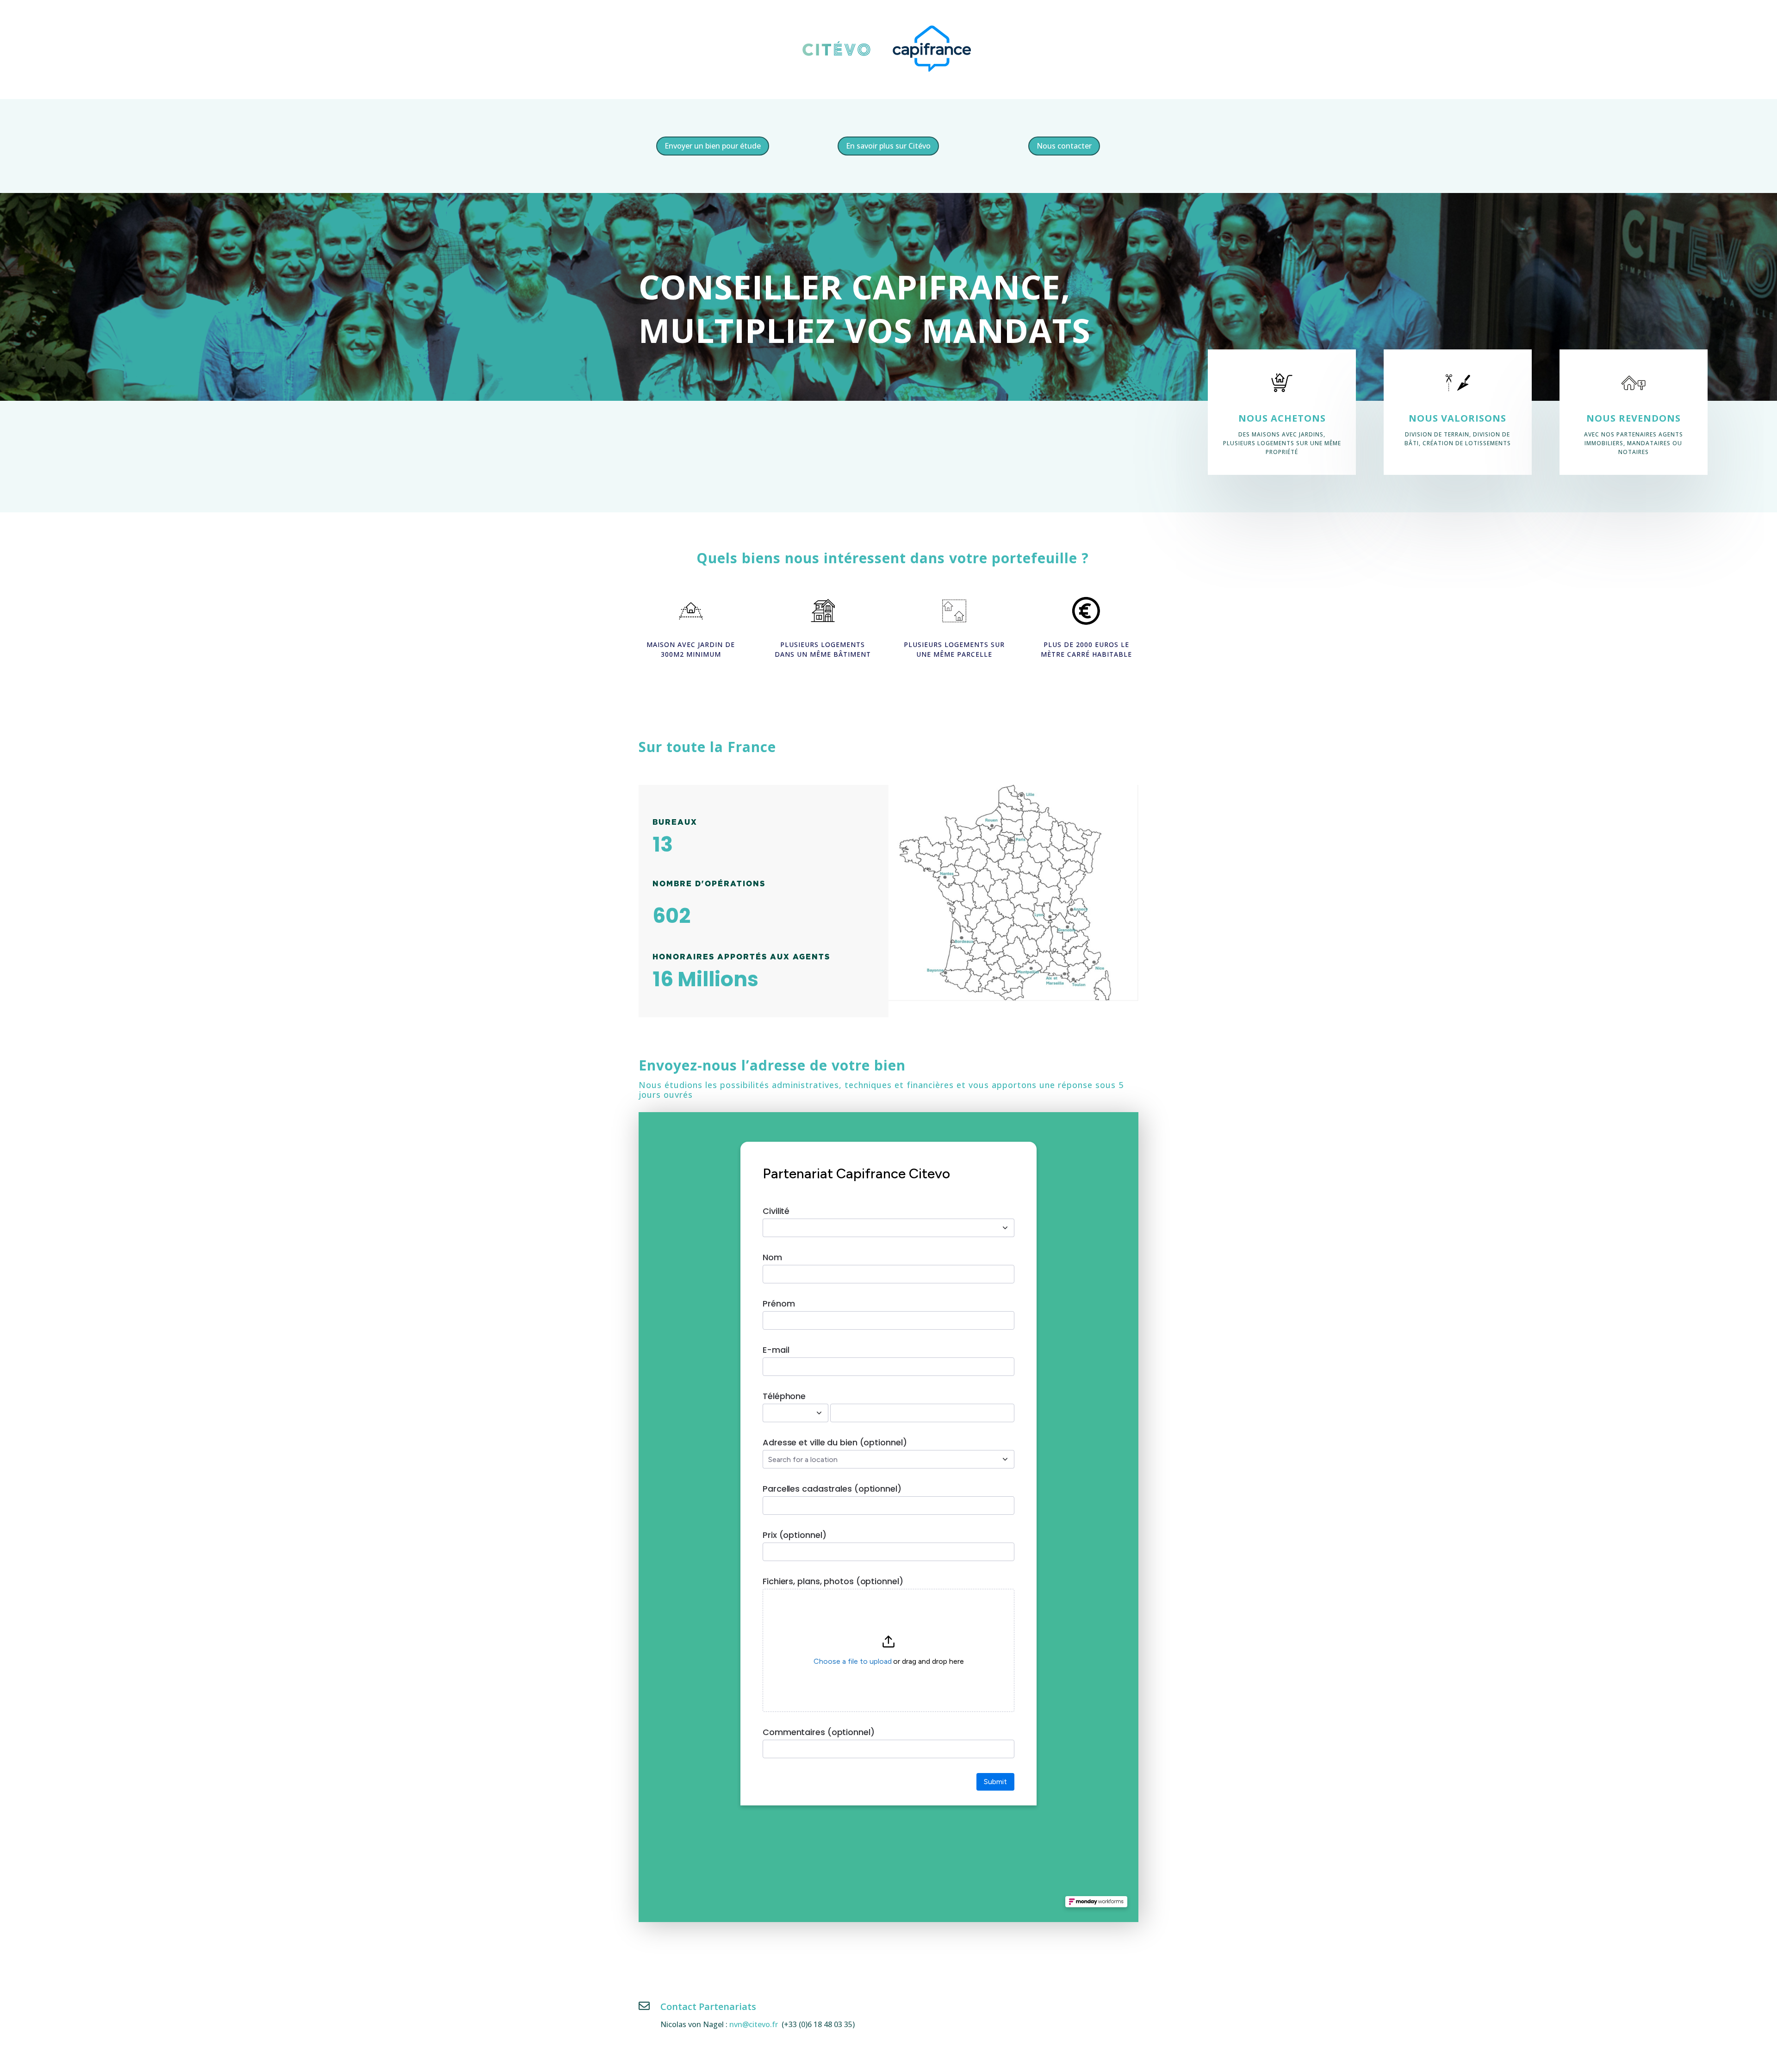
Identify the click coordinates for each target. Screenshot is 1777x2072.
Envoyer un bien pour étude (713, 146)
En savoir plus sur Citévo (888, 146)
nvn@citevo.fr (754, 2024)
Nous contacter (1064, 146)
